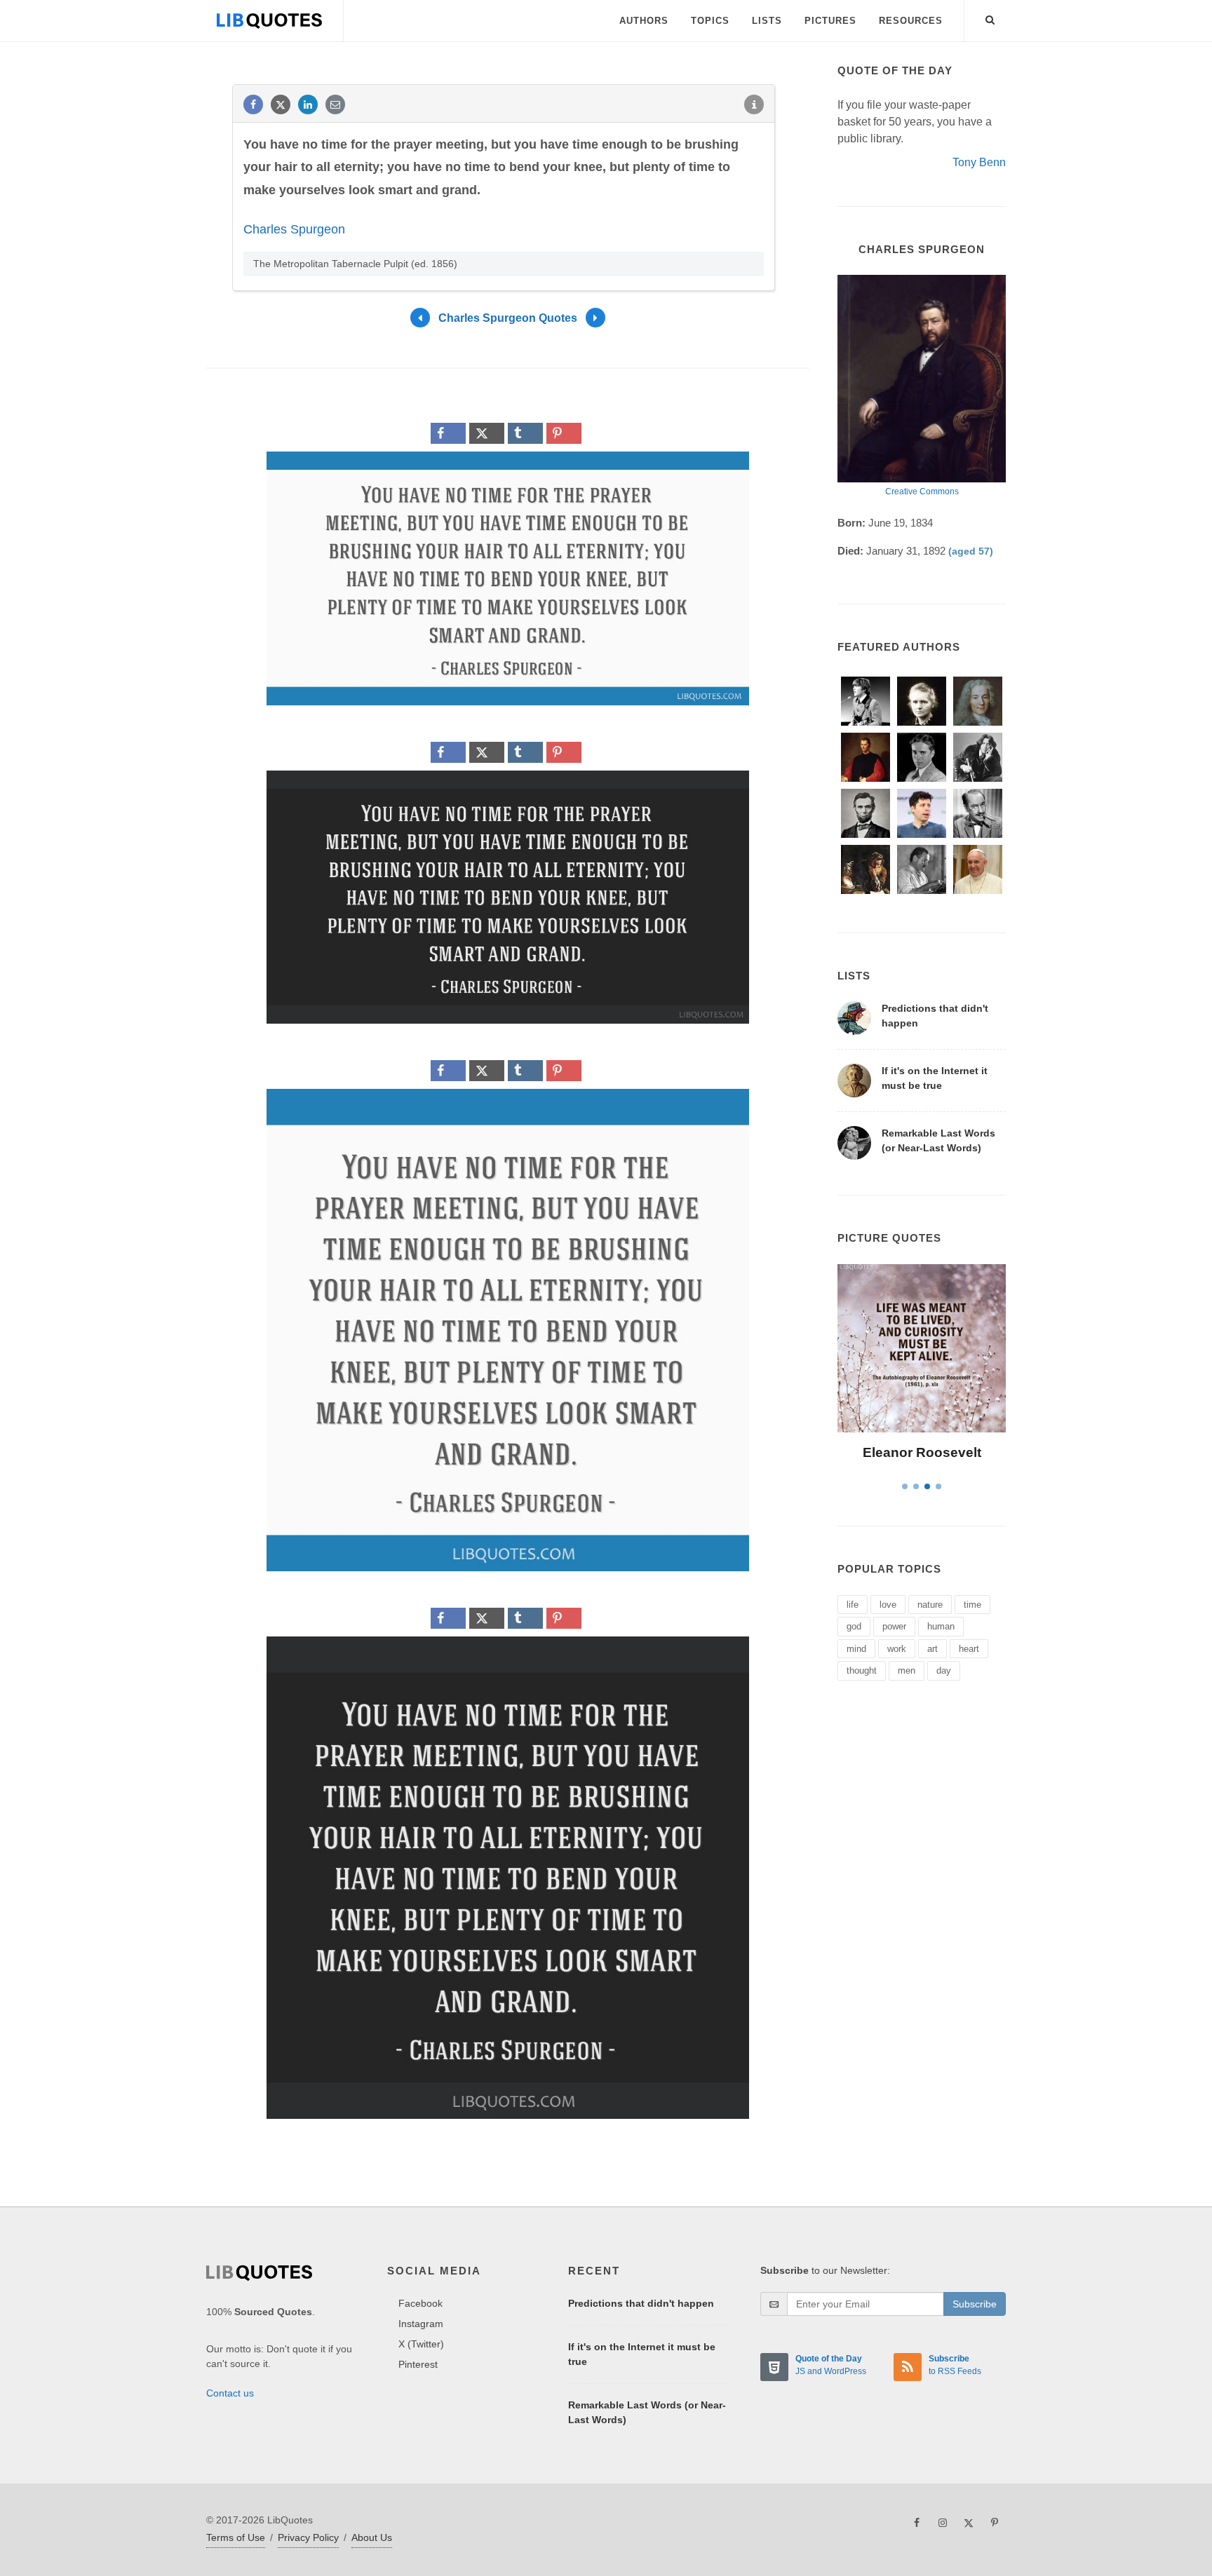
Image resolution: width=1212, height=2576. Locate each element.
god (854, 1626)
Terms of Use (236, 2537)
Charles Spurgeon (294, 229)
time (972, 1605)
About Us (372, 2537)
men (907, 1670)
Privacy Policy (308, 2537)
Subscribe (975, 2304)
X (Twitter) (421, 2344)
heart (969, 1649)
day (944, 1670)
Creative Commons (922, 492)
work (897, 1649)
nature (930, 1605)
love (888, 1605)
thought (862, 1670)
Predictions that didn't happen (641, 2303)
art (932, 1649)
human (941, 1626)
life (853, 1605)
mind (856, 1649)
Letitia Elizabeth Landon (922, 1452)
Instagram (421, 2324)
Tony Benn (979, 162)
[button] (990, 18)
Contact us (230, 2393)
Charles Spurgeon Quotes (508, 318)
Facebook (420, 2303)
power (894, 1626)
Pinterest (418, 2364)
